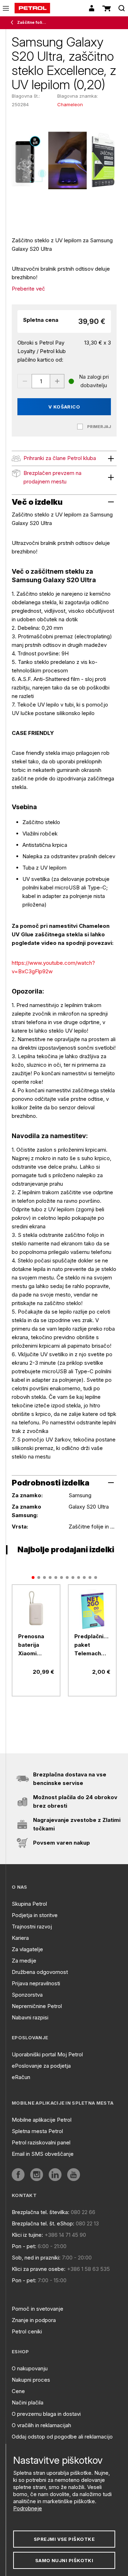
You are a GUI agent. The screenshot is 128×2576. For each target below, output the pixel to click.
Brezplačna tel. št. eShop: (43, 2223)
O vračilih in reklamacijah (41, 2425)
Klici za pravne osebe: (39, 2269)
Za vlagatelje (27, 1949)
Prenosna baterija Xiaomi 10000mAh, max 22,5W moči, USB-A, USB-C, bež (36, 1645)
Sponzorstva (27, 1995)
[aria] (36, 1609)
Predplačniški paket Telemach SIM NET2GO (92, 1645)
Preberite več (28, 289)
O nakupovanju (30, 2368)
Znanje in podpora (34, 2320)
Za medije (24, 1961)
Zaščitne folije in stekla (32, 22)
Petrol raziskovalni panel (41, 2142)
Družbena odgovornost (40, 1972)
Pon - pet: (24, 2246)
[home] (32, 8)
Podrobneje (28, 2508)
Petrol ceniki (27, 2331)
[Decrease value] (25, 381)
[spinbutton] (41, 381)
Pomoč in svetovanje (38, 2309)
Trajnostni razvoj (32, 1926)
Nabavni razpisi (30, 2017)
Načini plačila (28, 2402)
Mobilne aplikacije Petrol (42, 2120)
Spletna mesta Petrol (37, 2131)
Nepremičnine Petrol (37, 2006)
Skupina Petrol (29, 1904)
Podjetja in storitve (35, 1915)
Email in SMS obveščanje (43, 2154)
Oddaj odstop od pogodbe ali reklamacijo (62, 2437)
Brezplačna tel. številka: (41, 2212)
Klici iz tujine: (27, 2235)
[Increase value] (57, 381)
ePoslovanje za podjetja (41, 2066)
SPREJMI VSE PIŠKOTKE (64, 2539)
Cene (18, 2391)
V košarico (64, 407)
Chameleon (70, 104)
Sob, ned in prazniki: (36, 2258)
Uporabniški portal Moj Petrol (47, 2054)
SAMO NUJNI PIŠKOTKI (64, 2560)
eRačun (21, 2077)
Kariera (20, 1938)
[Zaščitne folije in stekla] (14, 23)
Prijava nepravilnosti (36, 1983)
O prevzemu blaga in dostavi (46, 2414)
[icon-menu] (6, 8)
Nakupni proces (31, 2380)
